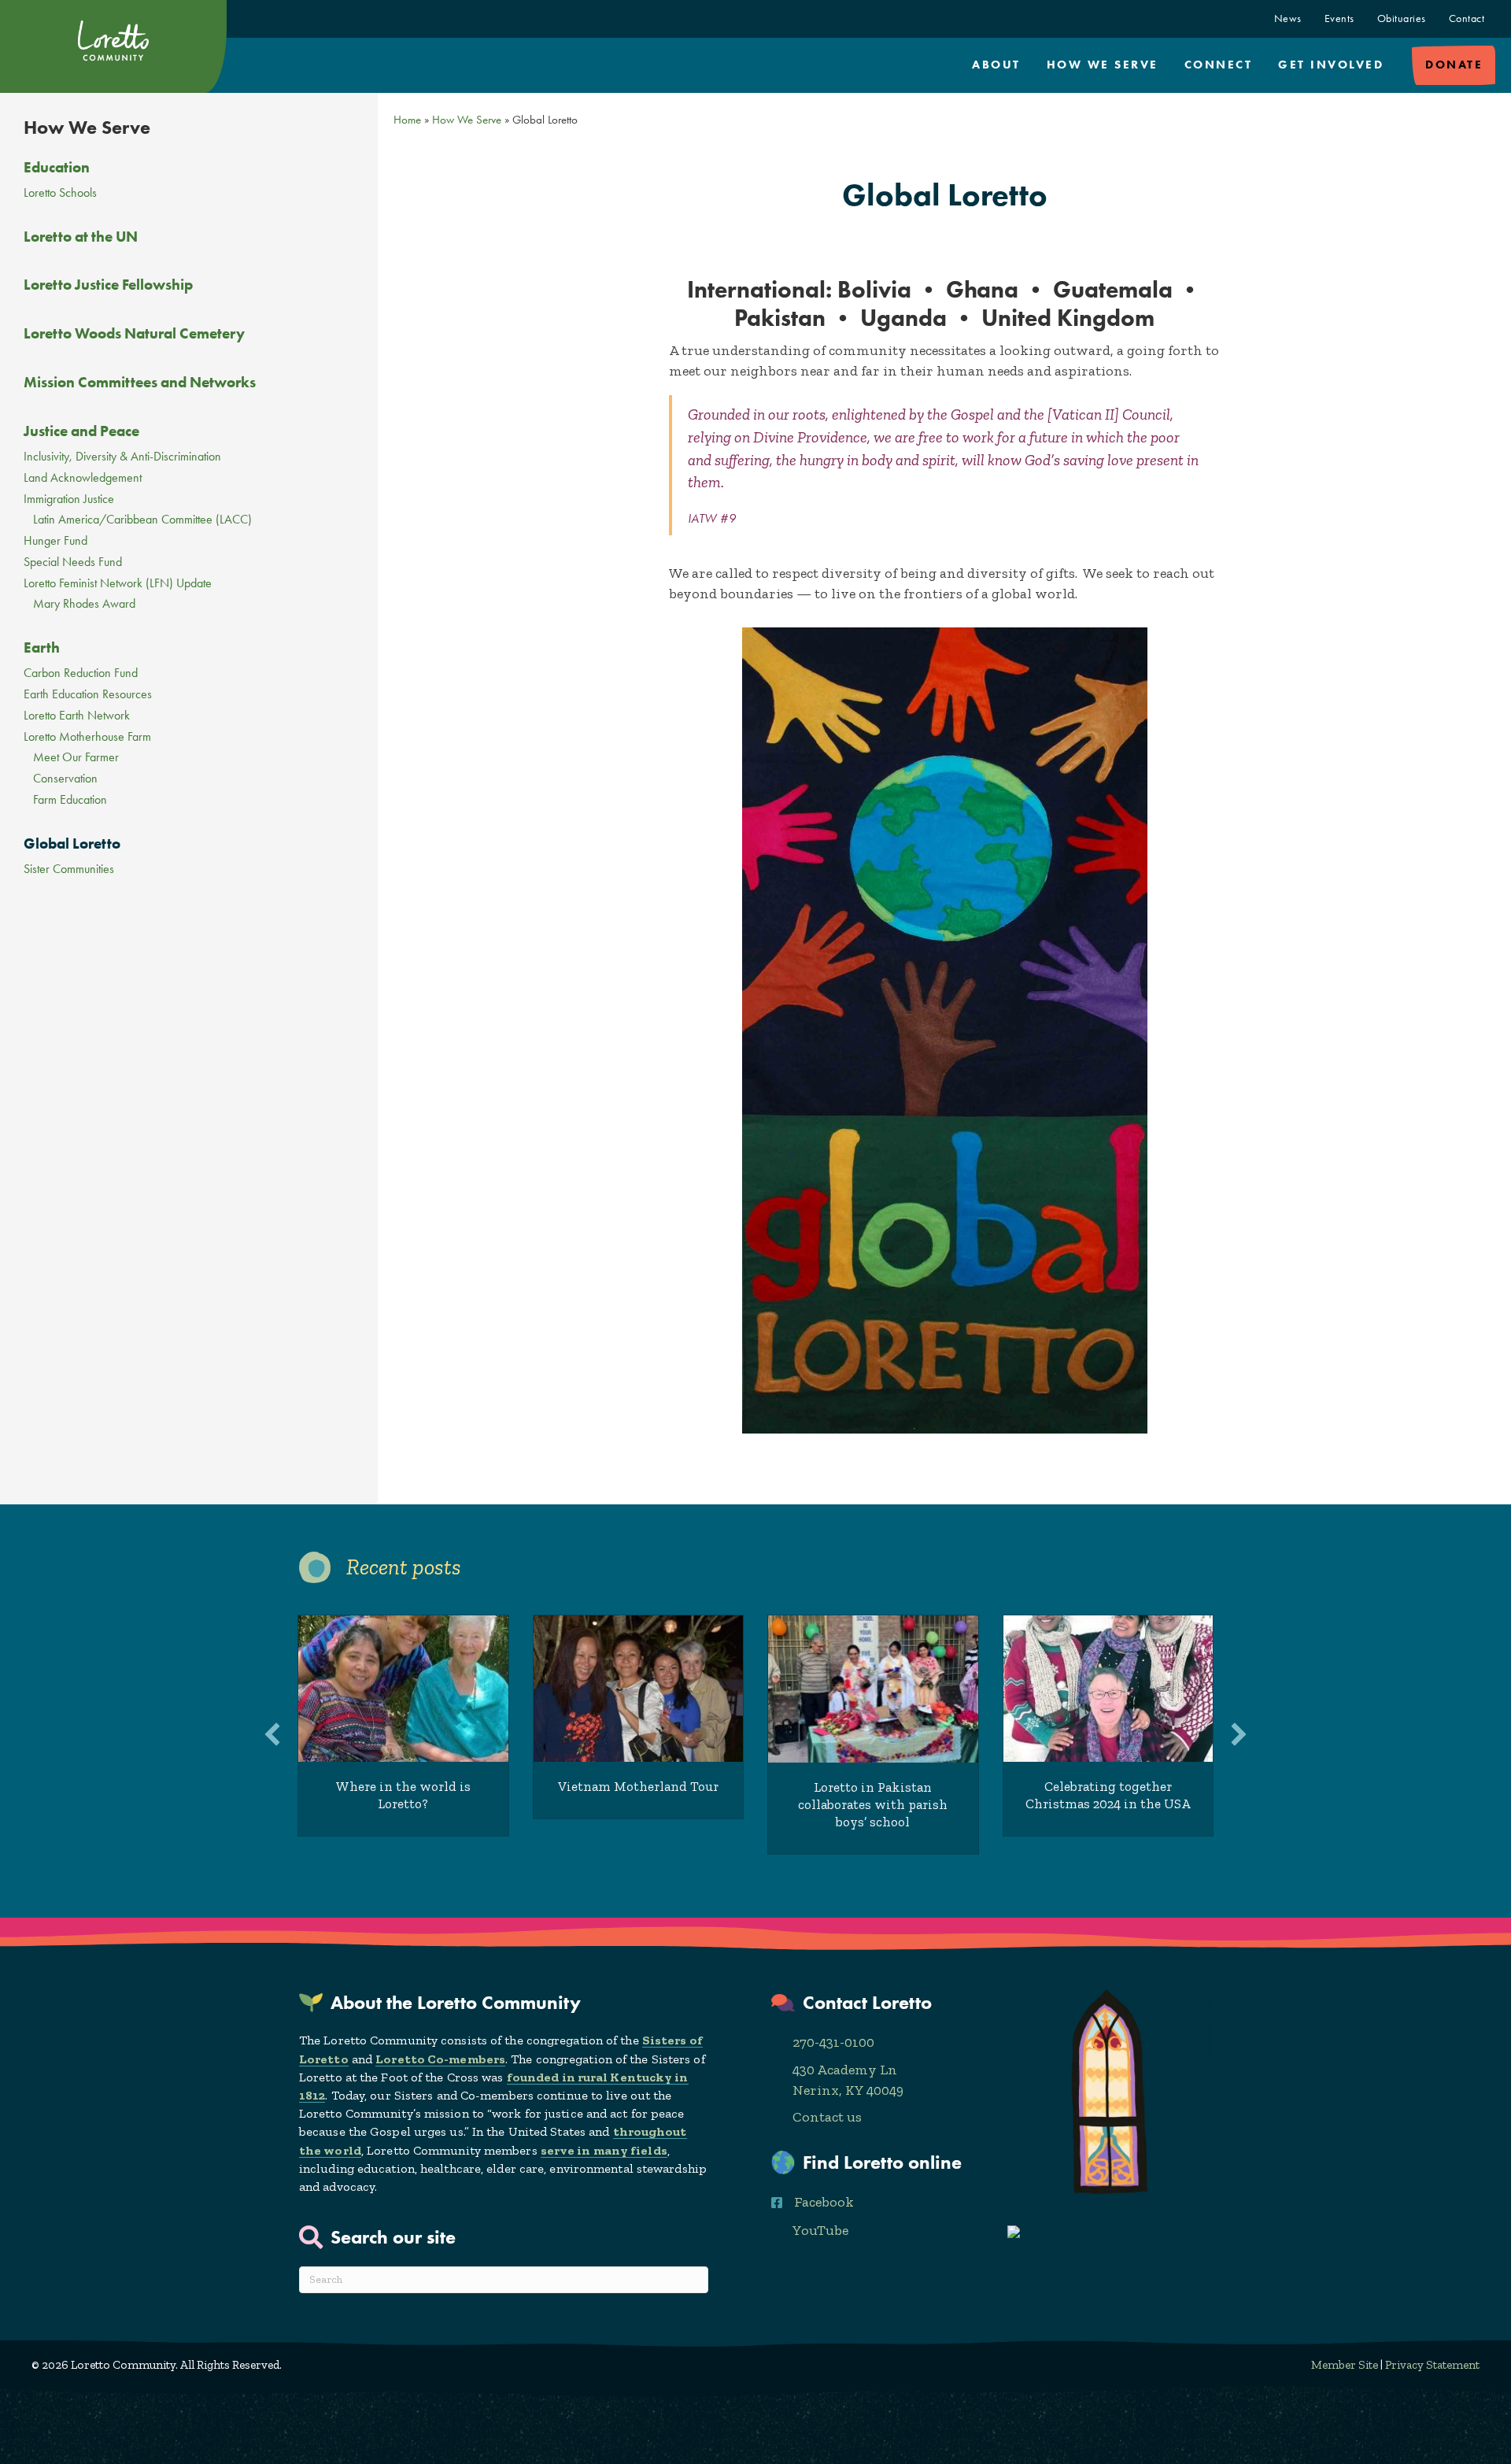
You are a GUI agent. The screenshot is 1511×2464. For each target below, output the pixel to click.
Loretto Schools (60, 193)
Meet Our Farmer (76, 758)
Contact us (827, 2117)
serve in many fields (604, 2150)
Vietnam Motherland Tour (638, 1786)
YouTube (820, 2230)
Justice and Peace (81, 431)
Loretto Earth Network (77, 716)
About (996, 65)
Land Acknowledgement (83, 478)
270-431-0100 (833, 2042)
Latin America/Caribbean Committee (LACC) (142, 520)
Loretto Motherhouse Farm (87, 737)
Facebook (824, 2202)
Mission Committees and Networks (140, 382)
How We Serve (1103, 65)
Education (57, 167)
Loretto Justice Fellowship (108, 285)
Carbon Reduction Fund (81, 673)
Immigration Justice (69, 499)
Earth (42, 647)
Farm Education (70, 800)
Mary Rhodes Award (84, 604)
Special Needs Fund (73, 562)
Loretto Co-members (440, 2059)
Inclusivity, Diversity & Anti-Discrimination (122, 457)
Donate (1454, 65)
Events (1339, 18)
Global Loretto (72, 844)
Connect (1219, 65)
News (1288, 18)
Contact (1467, 18)
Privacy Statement (1432, 2365)
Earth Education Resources (88, 695)
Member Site (1345, 2365)
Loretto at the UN (81, 237)
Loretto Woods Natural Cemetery (134, 333)
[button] (272, 1734)
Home (407, 120)
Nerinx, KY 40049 (848, 2090)
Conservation (65, 779)
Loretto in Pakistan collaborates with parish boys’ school (873, 1804)
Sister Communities (69, 869)
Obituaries (1402, 18)
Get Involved (1331, 65)
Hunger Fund (55, 541)
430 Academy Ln (845, 2070)
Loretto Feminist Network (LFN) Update (118, 584)
